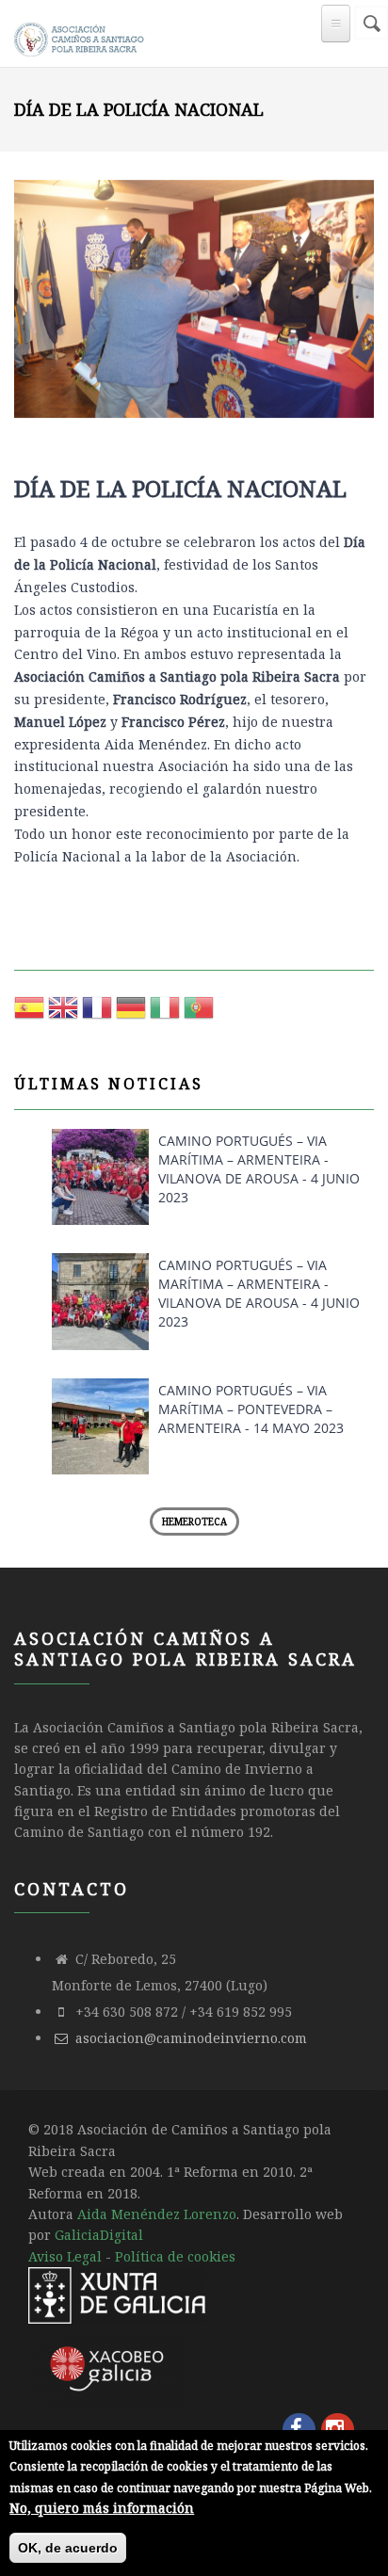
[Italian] (165, 1014)
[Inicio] (81, 36)
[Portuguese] (199, 1014)
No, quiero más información (102, 2508)
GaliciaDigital (99, 2235)
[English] (63, 1014)
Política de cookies (175, 2256)
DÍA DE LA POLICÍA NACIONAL (180, 488)
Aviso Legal (65, 2256)
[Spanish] (29, 1014)
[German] (131, 1014)
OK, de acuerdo (68, 2548)
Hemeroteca (194, 1521)
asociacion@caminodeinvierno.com (191, 2038)
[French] (97, 1014)
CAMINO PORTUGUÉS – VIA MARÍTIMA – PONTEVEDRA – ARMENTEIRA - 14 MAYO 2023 (251, 1409)
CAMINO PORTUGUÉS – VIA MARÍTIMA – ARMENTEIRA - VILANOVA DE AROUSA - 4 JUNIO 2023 (259, 1169)
